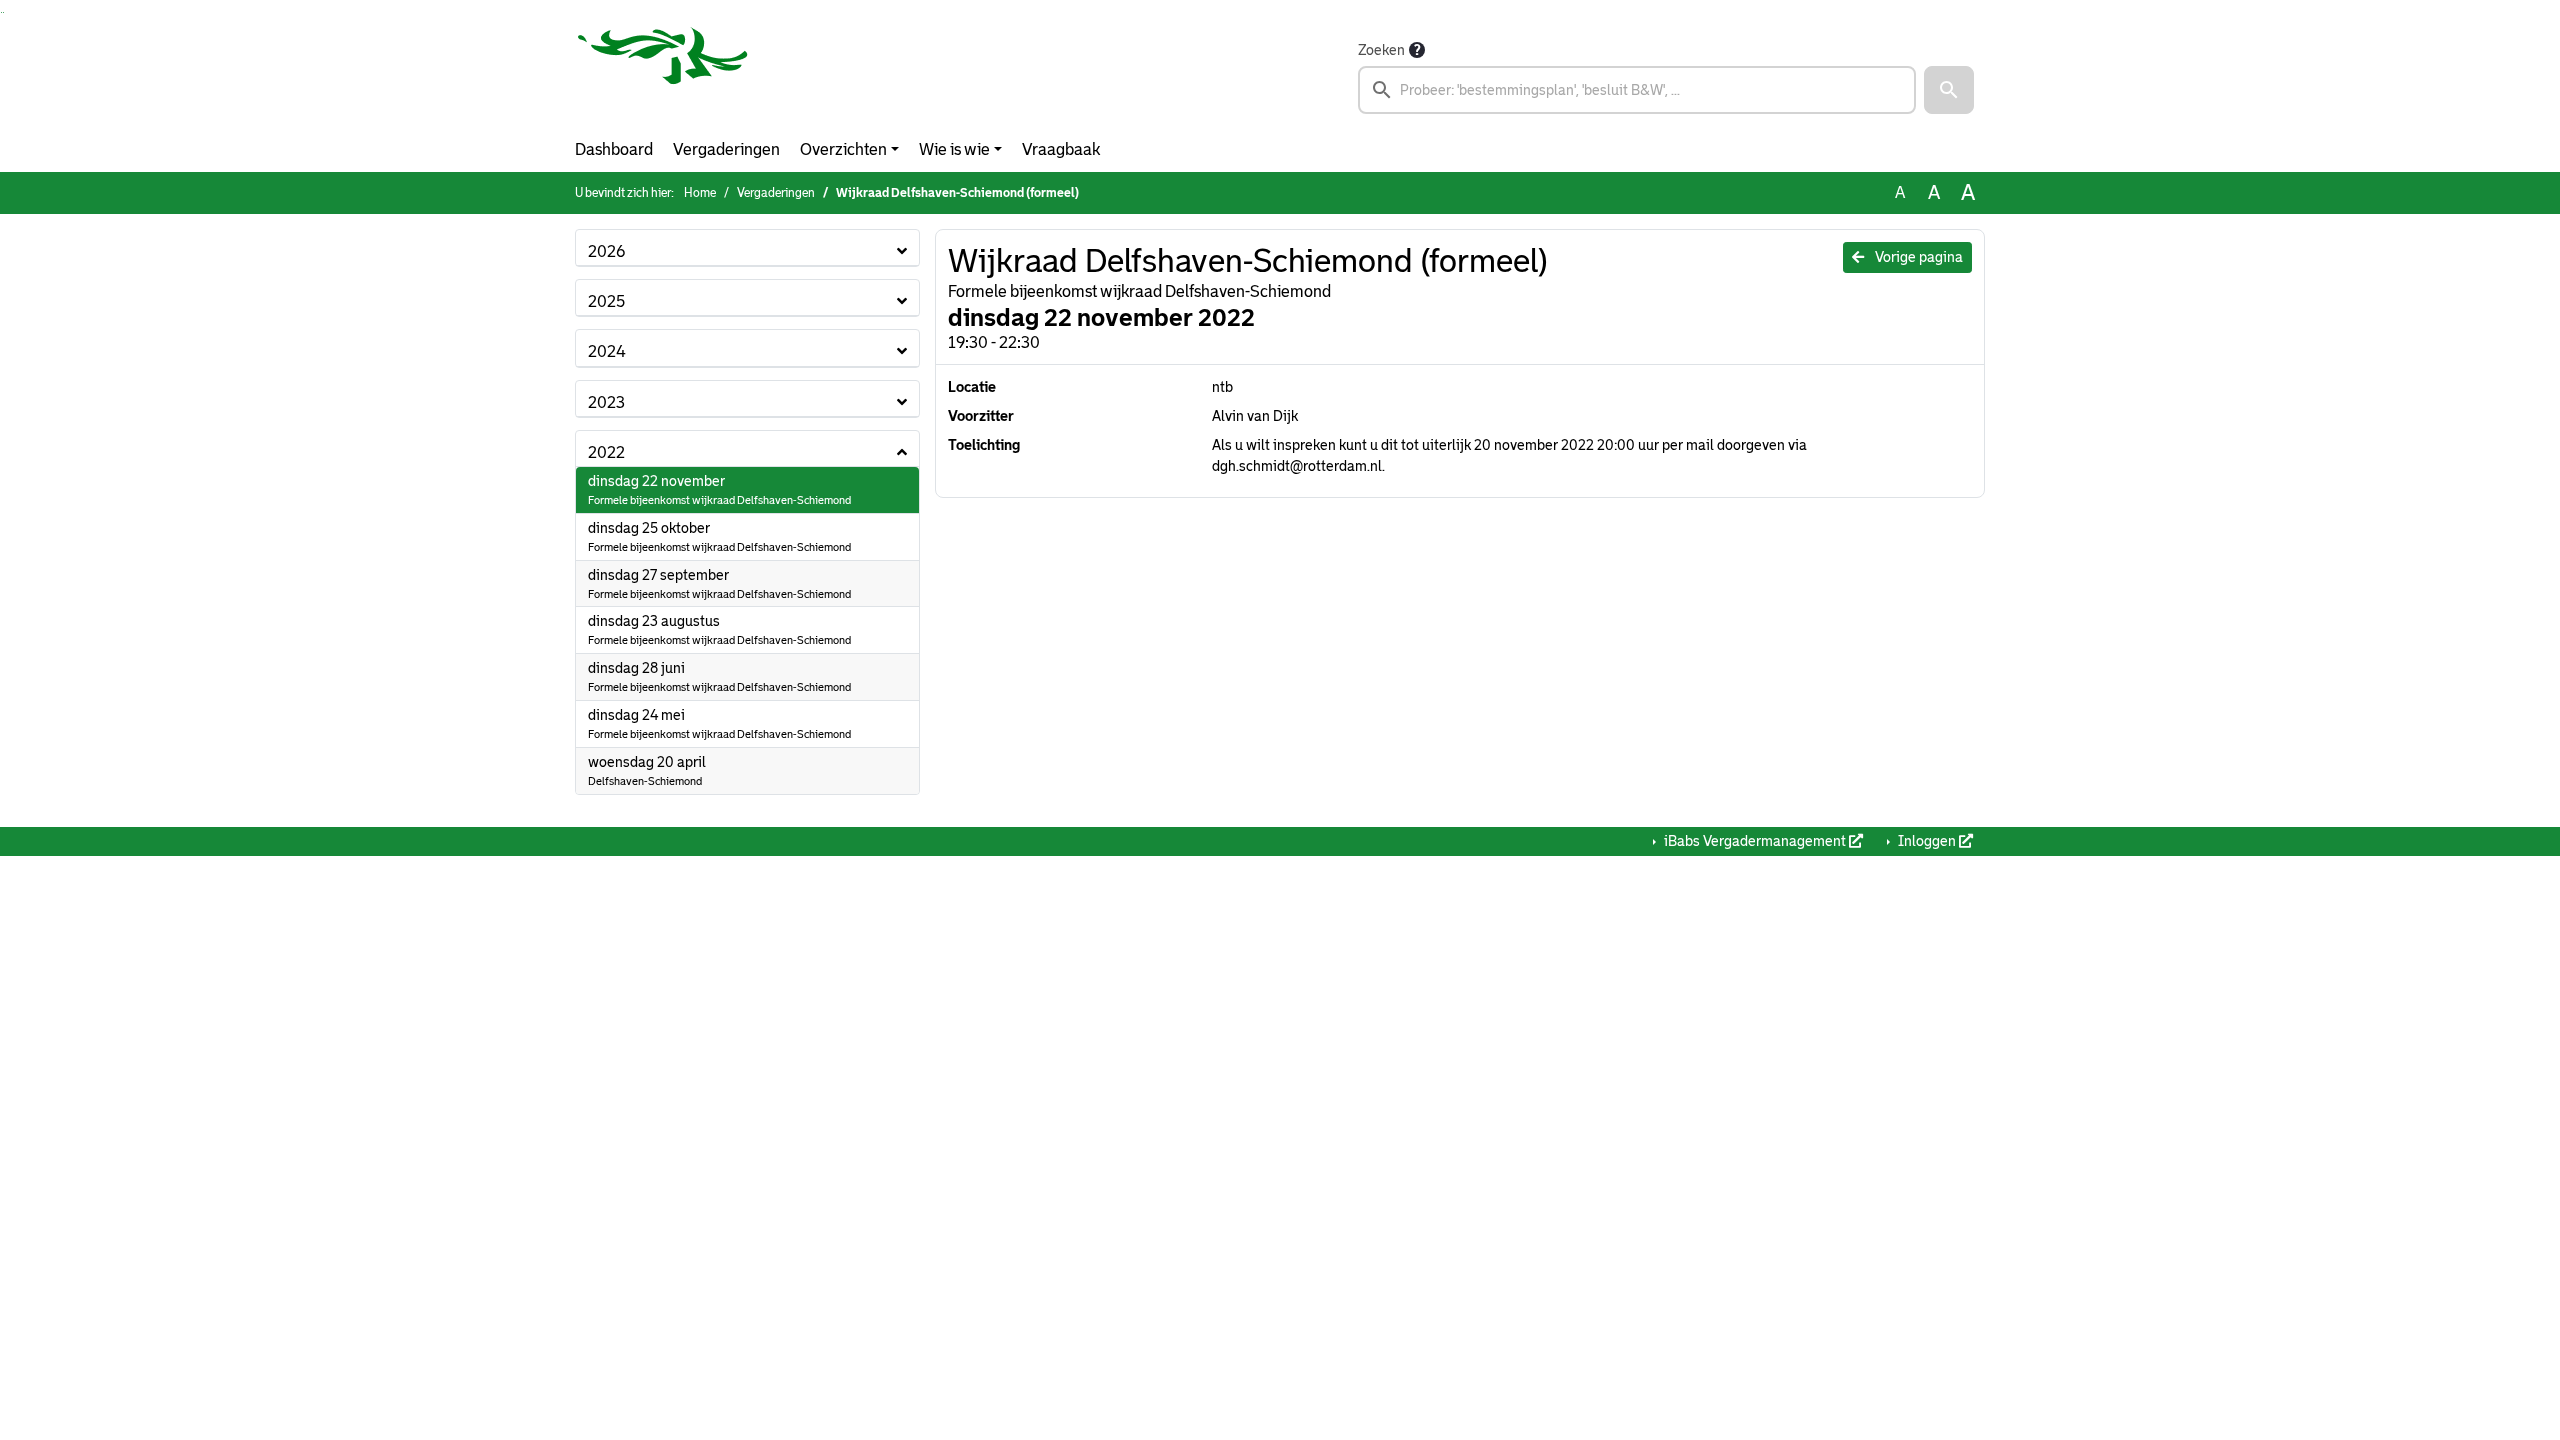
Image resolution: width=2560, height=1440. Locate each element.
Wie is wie (954, 149)
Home (700, 193)
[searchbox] (1637, 90)
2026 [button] (606, 251)
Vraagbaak (1061, 149)
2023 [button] (606, 402)
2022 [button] (606, 452)
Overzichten (843, 149)
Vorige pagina (1917, 257)
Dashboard (614, 149)
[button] (1949, 90)
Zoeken (1381, 50)
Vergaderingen (726, 149)
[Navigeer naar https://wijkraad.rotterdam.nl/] (663, 76)
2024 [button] (607, 351)
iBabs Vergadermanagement (1755, 841)
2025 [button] (606, 301)
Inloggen (1927, 841)
